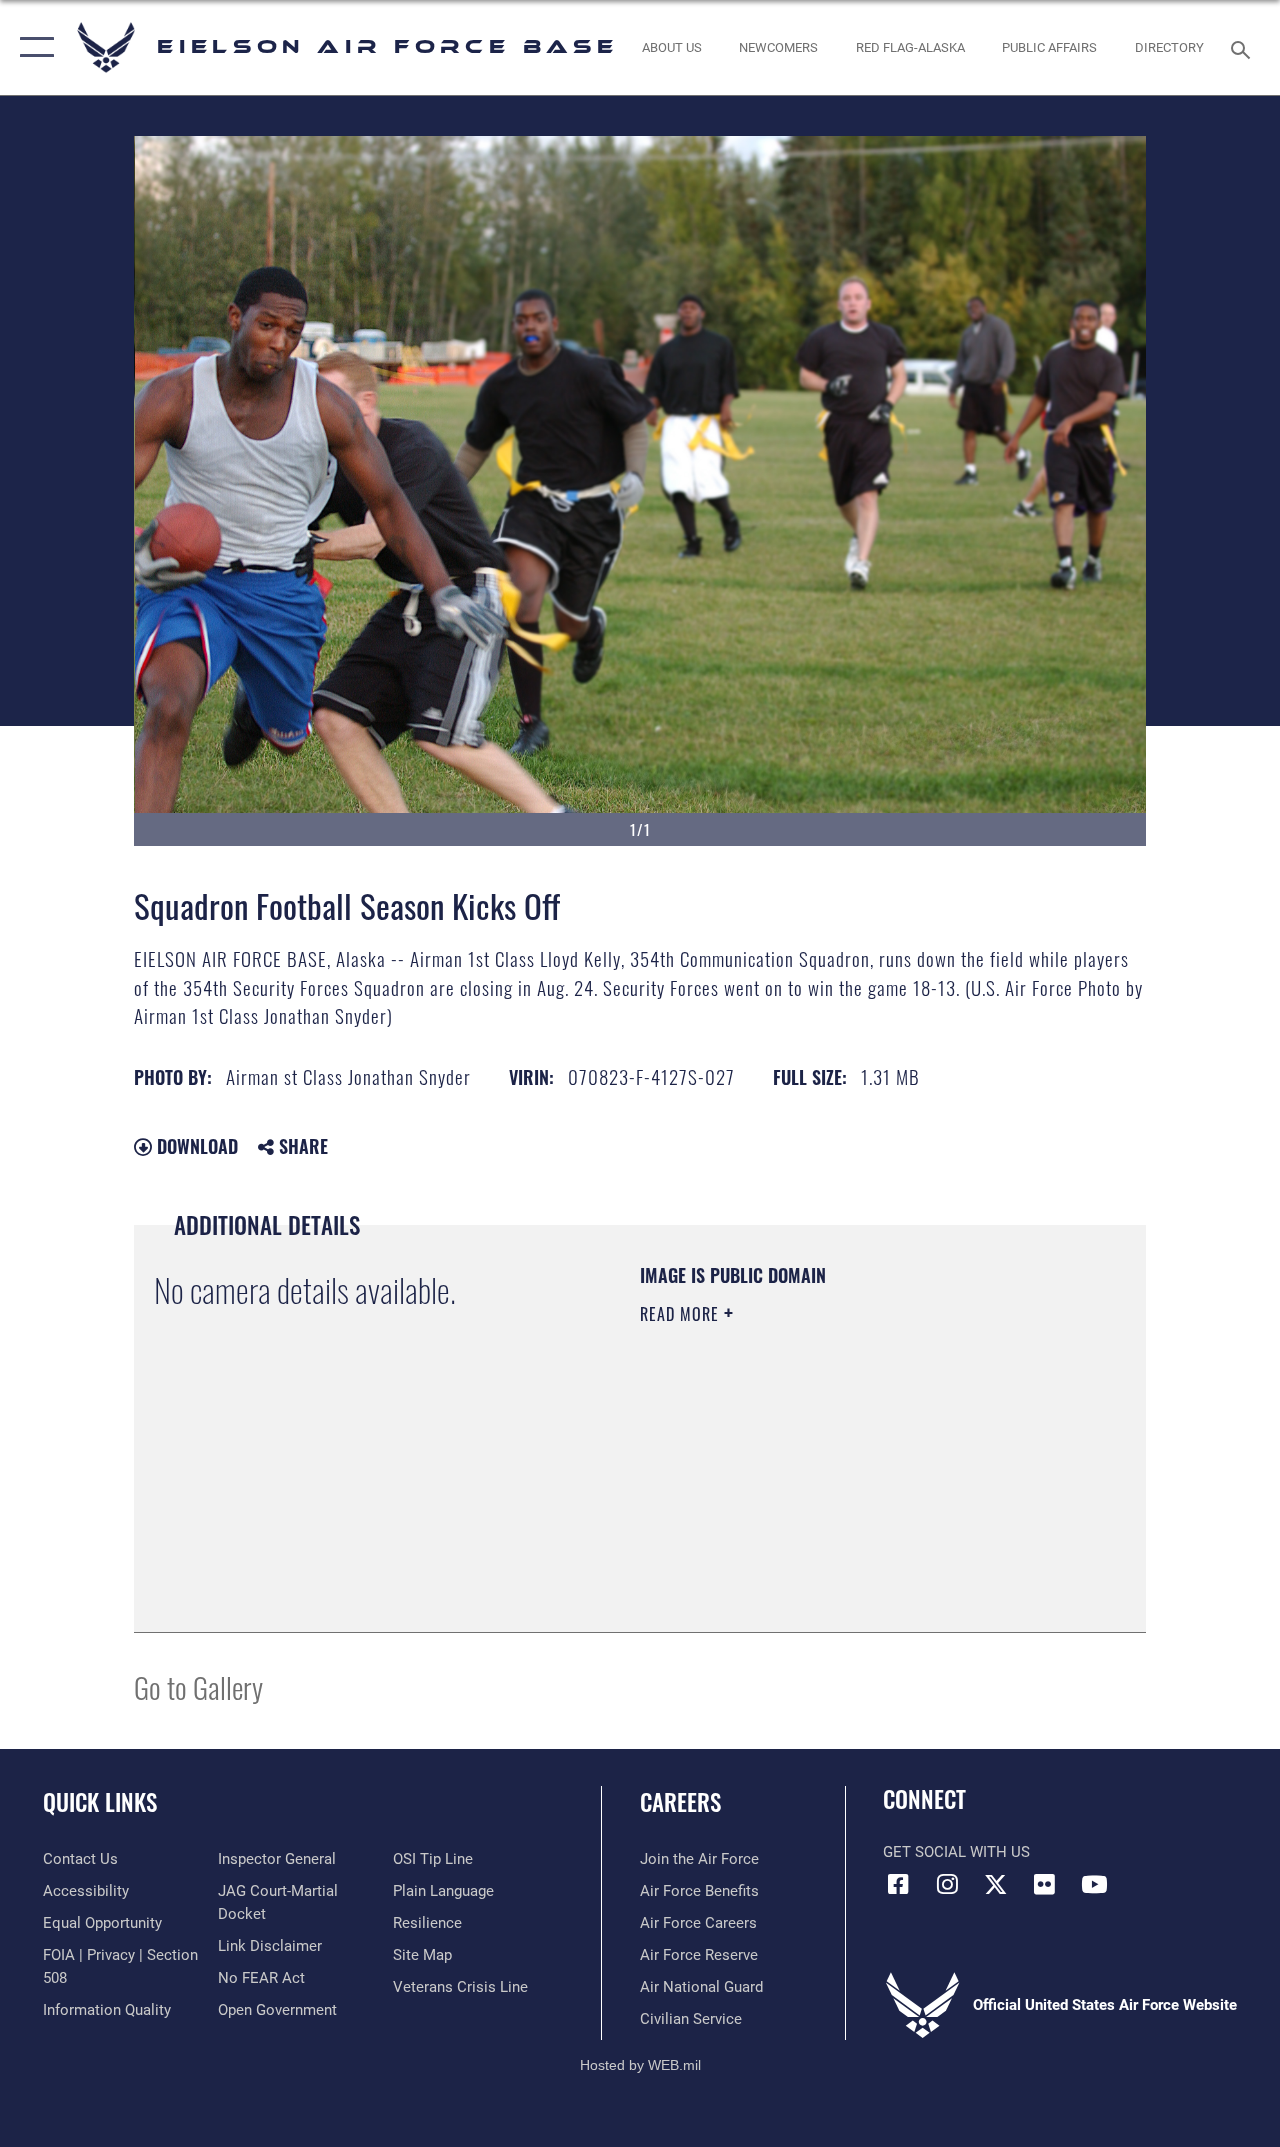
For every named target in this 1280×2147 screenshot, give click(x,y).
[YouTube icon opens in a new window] (1094, 1884)
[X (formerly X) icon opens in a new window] (996, 1884)
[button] (32, 47)
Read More (682, 1314)
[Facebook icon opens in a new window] (898, 1884)
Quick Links (100, 1802)
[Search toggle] (1244, 47)
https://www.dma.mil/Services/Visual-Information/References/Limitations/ (819, 1483)
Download (195, 1146)
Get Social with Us (956, 1852)
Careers (680, 1802)
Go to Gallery (198, 1686)
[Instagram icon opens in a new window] (947, 1884)
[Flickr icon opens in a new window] (1045, 1884)
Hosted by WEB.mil (640, 2065)
